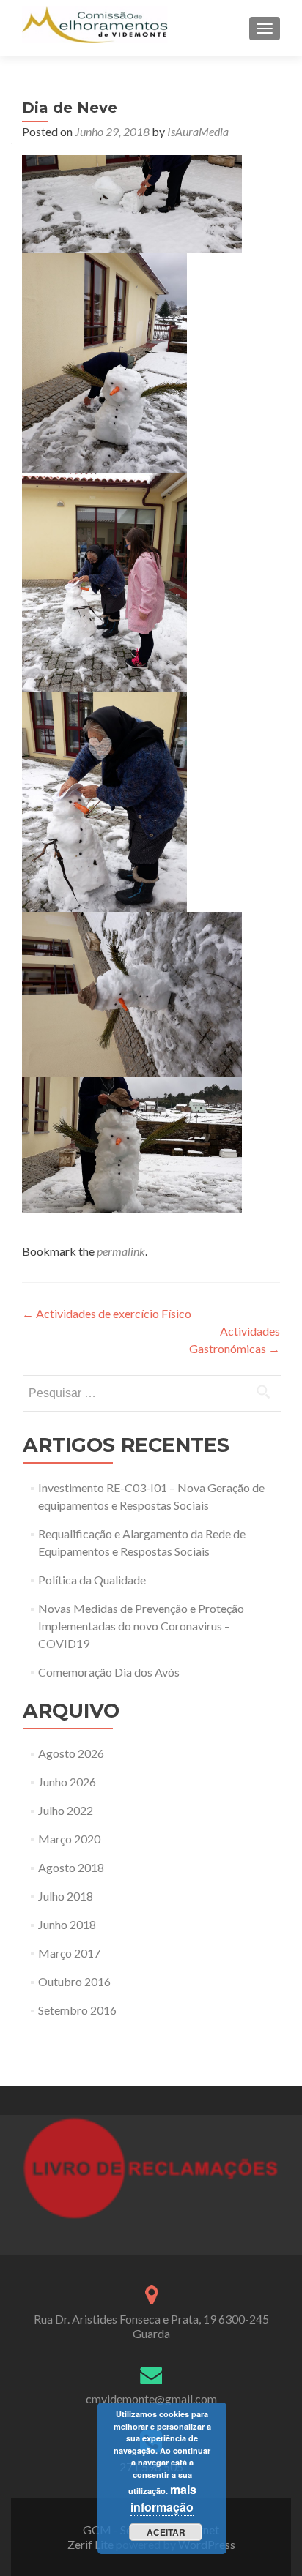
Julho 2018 (66, 1896)
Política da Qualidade (92, 1580)
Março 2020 (69, 1839)
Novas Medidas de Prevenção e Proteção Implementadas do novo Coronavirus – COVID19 (141, 1626)
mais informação (163, 2498)
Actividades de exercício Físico (107, 1313)
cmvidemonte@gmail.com (151, 2399)
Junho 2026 (67, 1782)
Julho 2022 (66, 1810)
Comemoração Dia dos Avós (109, 1672)
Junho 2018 (67, 1924)
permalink (121, 1251)
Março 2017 (69, 1953)
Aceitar (166, 2532)
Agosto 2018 (71, 1867)
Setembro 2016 (77, 2010)
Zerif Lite (92, 2544)
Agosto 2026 (71, 1753)
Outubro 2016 (74, 1981)
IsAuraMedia (198, 131)
